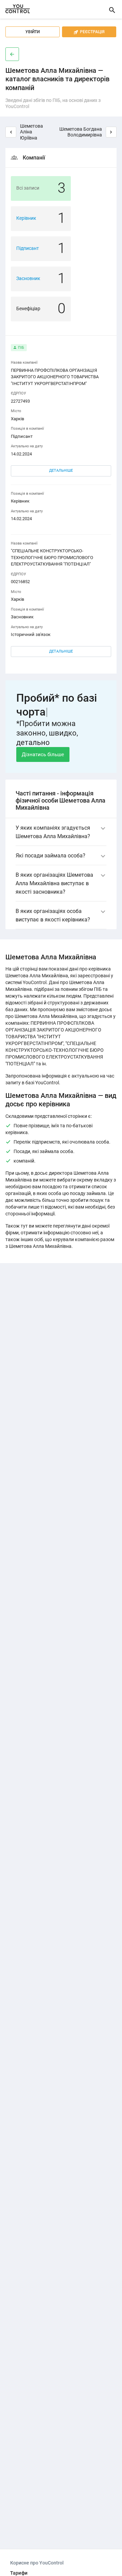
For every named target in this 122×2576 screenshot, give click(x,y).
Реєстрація (89, 32)
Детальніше (61, 471)
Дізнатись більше (43, 754)
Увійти (33, 32)
